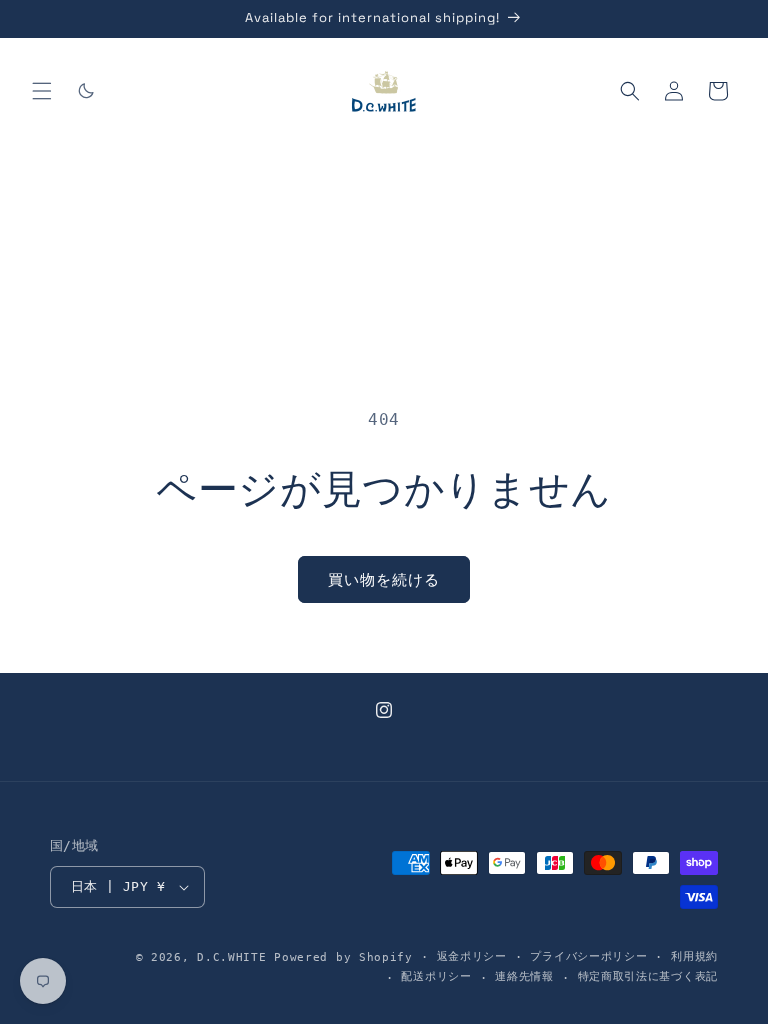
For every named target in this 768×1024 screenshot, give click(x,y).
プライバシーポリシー (588, 956)
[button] (42, 91)
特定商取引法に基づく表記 (648, 976)
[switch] (86, 91)
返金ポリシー (472, 956)
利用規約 (694, 956)
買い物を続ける (384, 580)
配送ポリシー (436, 976)
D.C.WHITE (231, 957)
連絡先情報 (524, 976)
